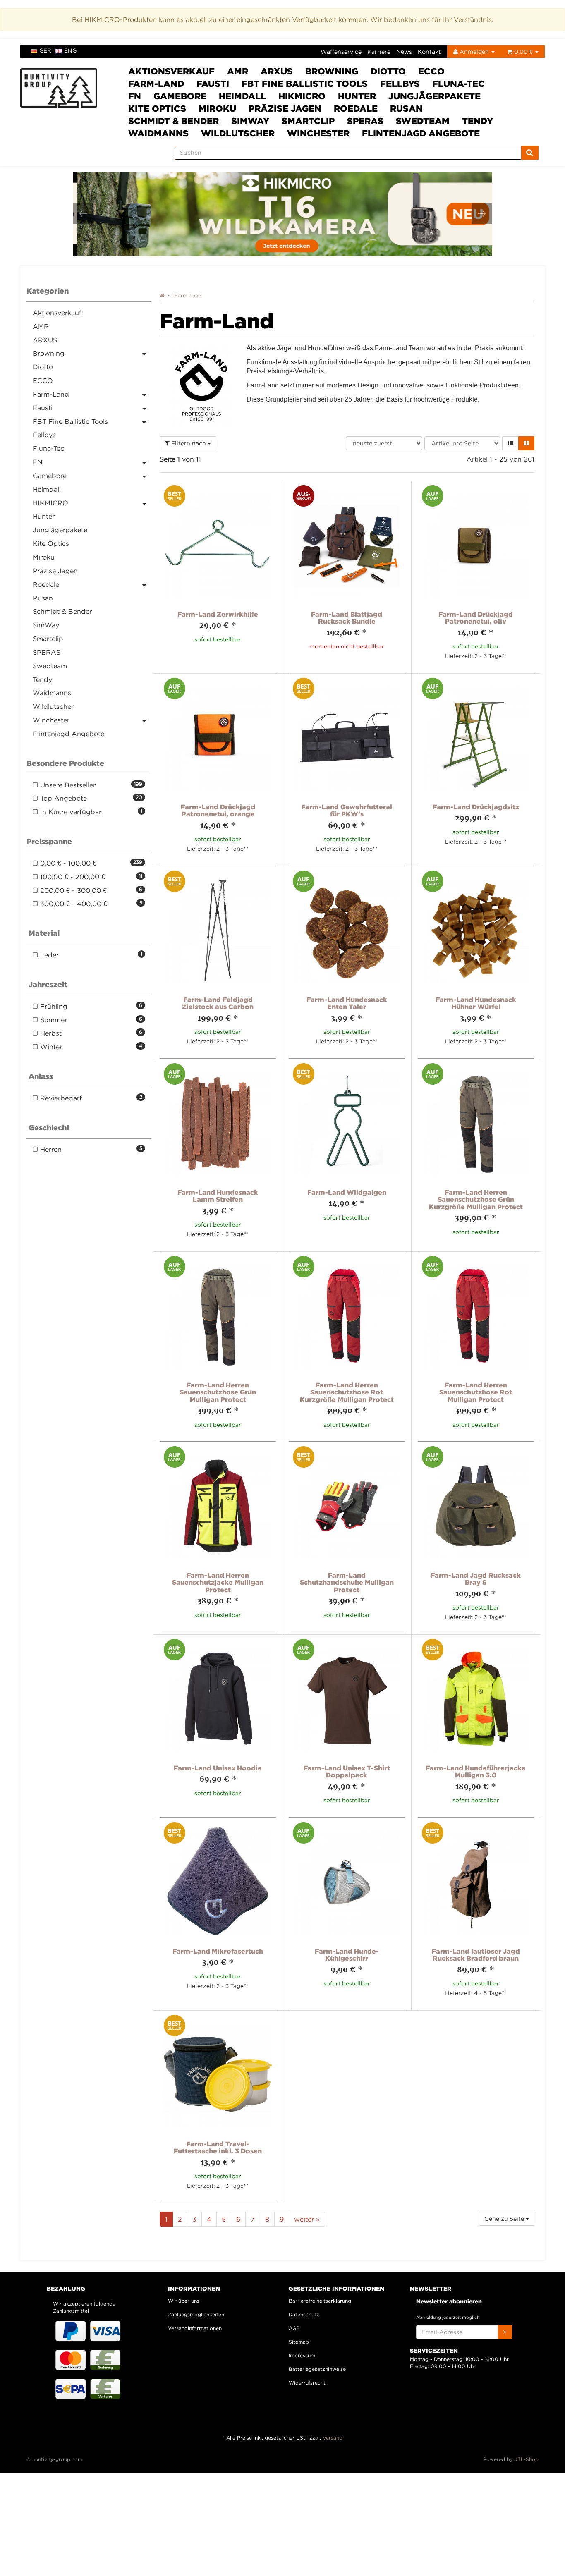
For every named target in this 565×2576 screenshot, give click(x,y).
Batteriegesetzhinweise (317, 2369)
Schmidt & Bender (174, 121)
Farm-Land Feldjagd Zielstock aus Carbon (218, 1003)
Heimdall (242, 96)
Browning (332, 71)
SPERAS (365, 121)
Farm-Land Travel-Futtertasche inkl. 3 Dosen (218, 2148)
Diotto (388, 71)
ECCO (431, 71)
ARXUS (277, 71)
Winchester (318, 133)
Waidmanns (158, 133)
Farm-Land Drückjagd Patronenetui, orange (218, 811)
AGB (294, 2328)
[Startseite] (162, 295)
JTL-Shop (527, 2459)
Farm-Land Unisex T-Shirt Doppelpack (347, 1772)
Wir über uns (184, 2301)
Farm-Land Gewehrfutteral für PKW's (347, 811)
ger (45, 50)
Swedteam (423, 121)
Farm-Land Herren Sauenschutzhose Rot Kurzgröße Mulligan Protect (347, 1392)
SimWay (250, 121)
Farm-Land (156, 84)
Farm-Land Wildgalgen (347, 1192)
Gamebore (180, 96)
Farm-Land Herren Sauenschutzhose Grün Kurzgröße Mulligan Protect (476, 1200)
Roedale (356, 108)
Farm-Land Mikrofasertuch (218, 1951)
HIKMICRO (302, 96)
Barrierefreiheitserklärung (320, 2301)
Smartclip (308, 121)
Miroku (217, 108)
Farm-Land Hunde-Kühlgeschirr (347, 1955)
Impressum (302, 2355)
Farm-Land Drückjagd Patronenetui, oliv (476, 618)
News (404, 51)
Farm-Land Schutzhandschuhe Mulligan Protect (347, 1582)
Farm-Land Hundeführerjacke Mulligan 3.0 (476, 1772)
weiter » (307, 2219)
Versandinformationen (195, 2328)
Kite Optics (157, 108)
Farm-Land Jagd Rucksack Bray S (476, 1579)
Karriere (379, 51)
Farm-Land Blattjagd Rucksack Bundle (347, 618)
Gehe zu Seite (505, 2218)
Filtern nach (189, 443)
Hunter (357, 96)
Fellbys (400, 84)
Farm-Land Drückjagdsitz (476, 807)
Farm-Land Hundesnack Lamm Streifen (218, 1196)
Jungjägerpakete (435, 96)
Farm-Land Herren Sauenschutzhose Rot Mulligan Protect (476, 1392)
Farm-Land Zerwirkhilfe (218, 614)
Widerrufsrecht (307, 2383)
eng (70, 50)
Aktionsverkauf (171, 71)
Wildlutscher (238, 133)
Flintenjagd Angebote (421, 133)
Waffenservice (341, 51)
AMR (238, 71)
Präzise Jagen (285, 108)
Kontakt (429, 51)
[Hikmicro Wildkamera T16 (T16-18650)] (282, 214)
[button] (510, 443)
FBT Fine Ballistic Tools (305, 84)
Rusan (406, 108)
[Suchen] (530, 153)
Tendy (478, 121)
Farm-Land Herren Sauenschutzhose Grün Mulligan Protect (218, 1392)
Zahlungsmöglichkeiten (196, 2314)
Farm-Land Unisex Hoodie (218, 1768)
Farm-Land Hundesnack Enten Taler (347, 1003)
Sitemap (299, 2342)
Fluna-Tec (458, 84)
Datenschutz (304, 2314)
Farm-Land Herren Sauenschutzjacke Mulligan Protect (218, 1582)
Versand (333, 2438)
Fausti (213, 84)
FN (135, 96)
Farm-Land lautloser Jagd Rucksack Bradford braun (476, 1955)
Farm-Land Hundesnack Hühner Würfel (476, 1003)
